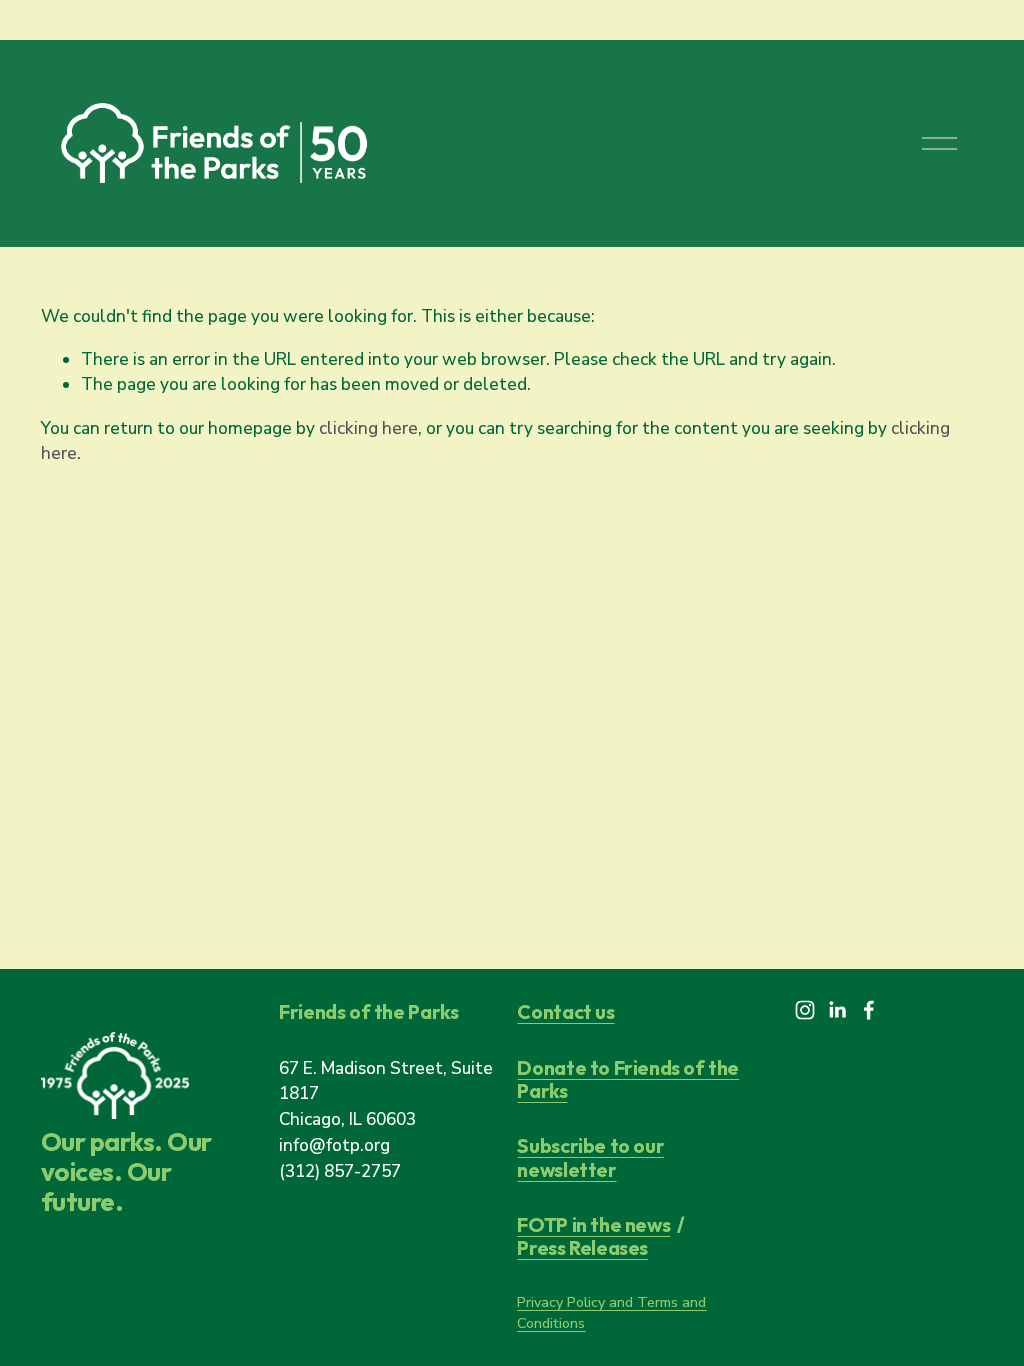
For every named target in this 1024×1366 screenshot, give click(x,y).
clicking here (368, 428)
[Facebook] (869, 1010)
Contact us (565, 1011)
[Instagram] (805, 1010)
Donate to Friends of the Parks (628, 1079)
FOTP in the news (593, 1224)
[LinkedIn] (837, 1010)
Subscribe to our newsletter (590, 1157)
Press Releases (582, 1247)
